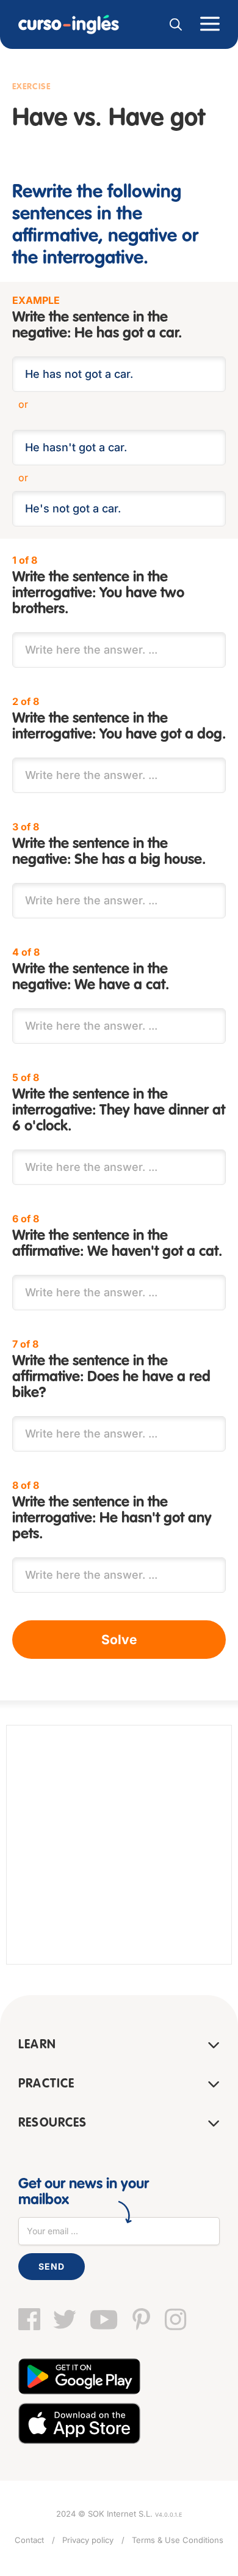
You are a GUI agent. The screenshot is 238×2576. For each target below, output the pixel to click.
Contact (29, 2540)
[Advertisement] (119, 1845)
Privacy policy (88, 2540)
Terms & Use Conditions (178, 2540)
